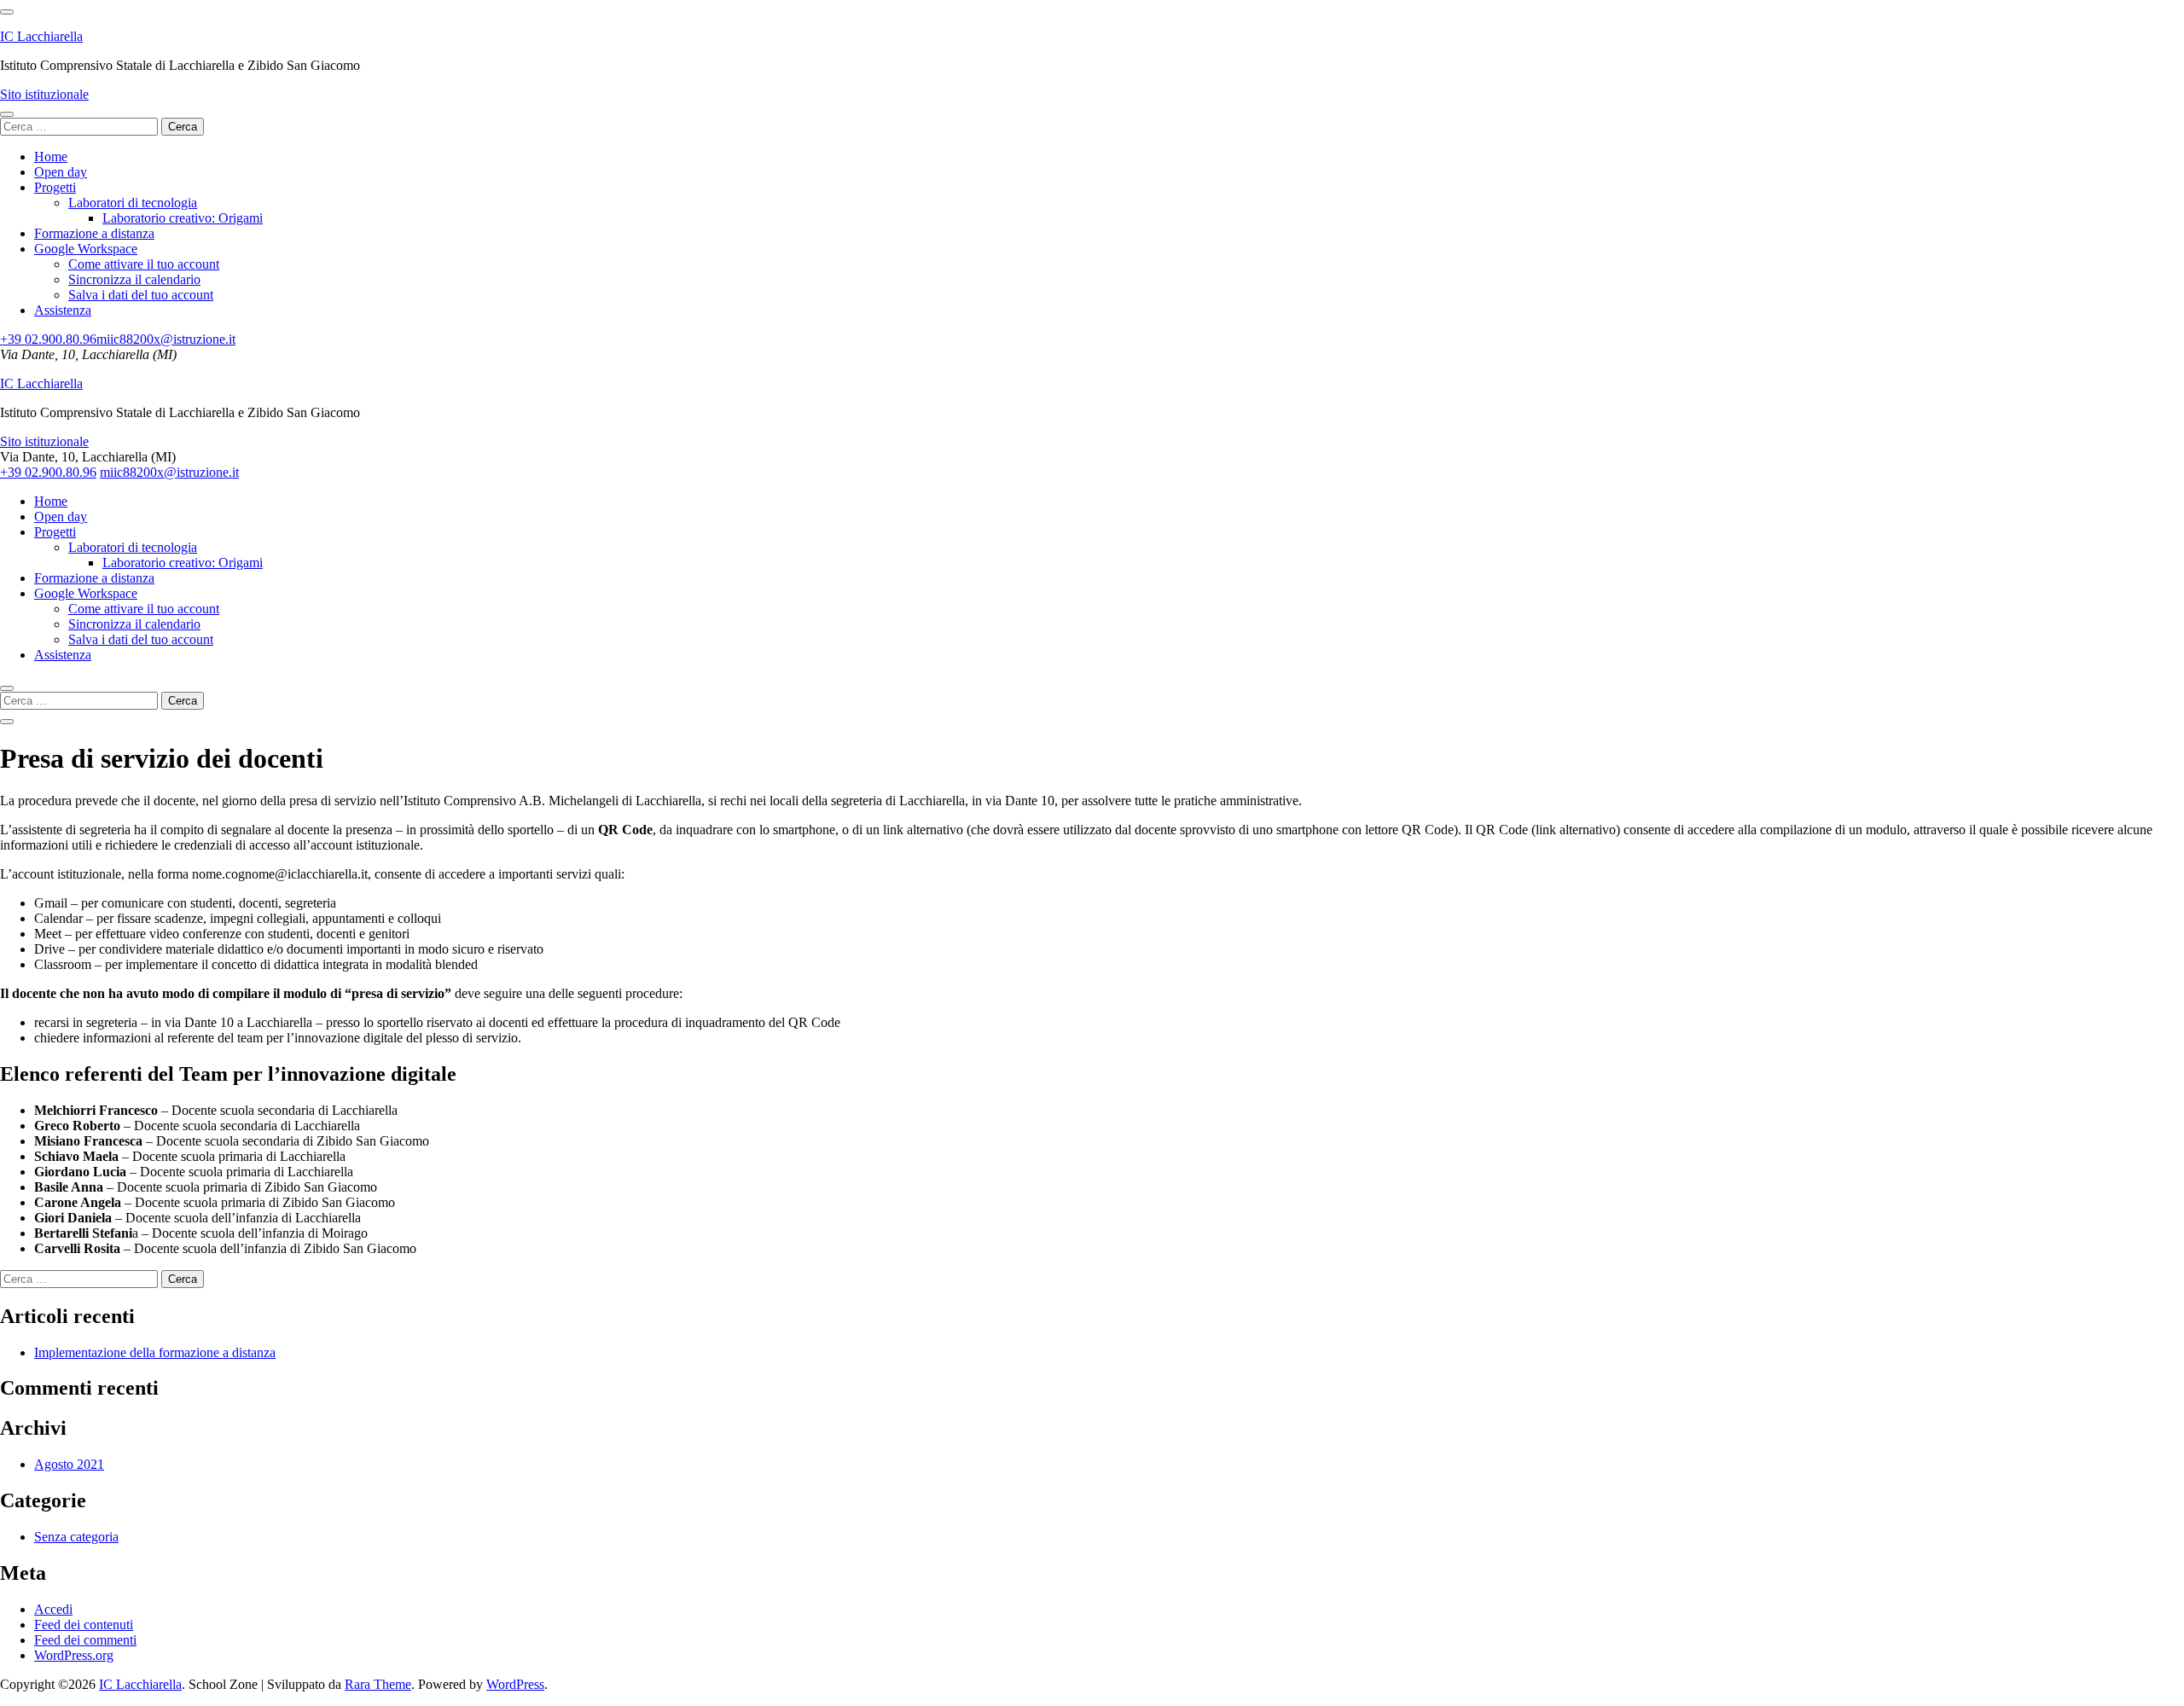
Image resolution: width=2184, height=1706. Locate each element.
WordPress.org (74, 1655)
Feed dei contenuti (84, 1625)
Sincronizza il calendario (134, 279)
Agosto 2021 (69, 1464)
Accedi (53, 1609)
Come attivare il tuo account (144, 264)
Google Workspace (86, 249)
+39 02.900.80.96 (48, 339)
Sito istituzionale (44, 94)
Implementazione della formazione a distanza (155, 1352)
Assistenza (63, 310)
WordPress (515, 1684)
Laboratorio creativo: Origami (183, 218)
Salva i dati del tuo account (141, 295)
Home (51, 157)
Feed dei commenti (85, 1640)
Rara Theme (378, 1684)
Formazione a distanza (94, 233)
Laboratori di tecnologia (133, 203)
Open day (61, 172)
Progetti (55, 187)
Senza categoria (76, 1537)
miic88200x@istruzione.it (166, 339)
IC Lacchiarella (41, 36)
